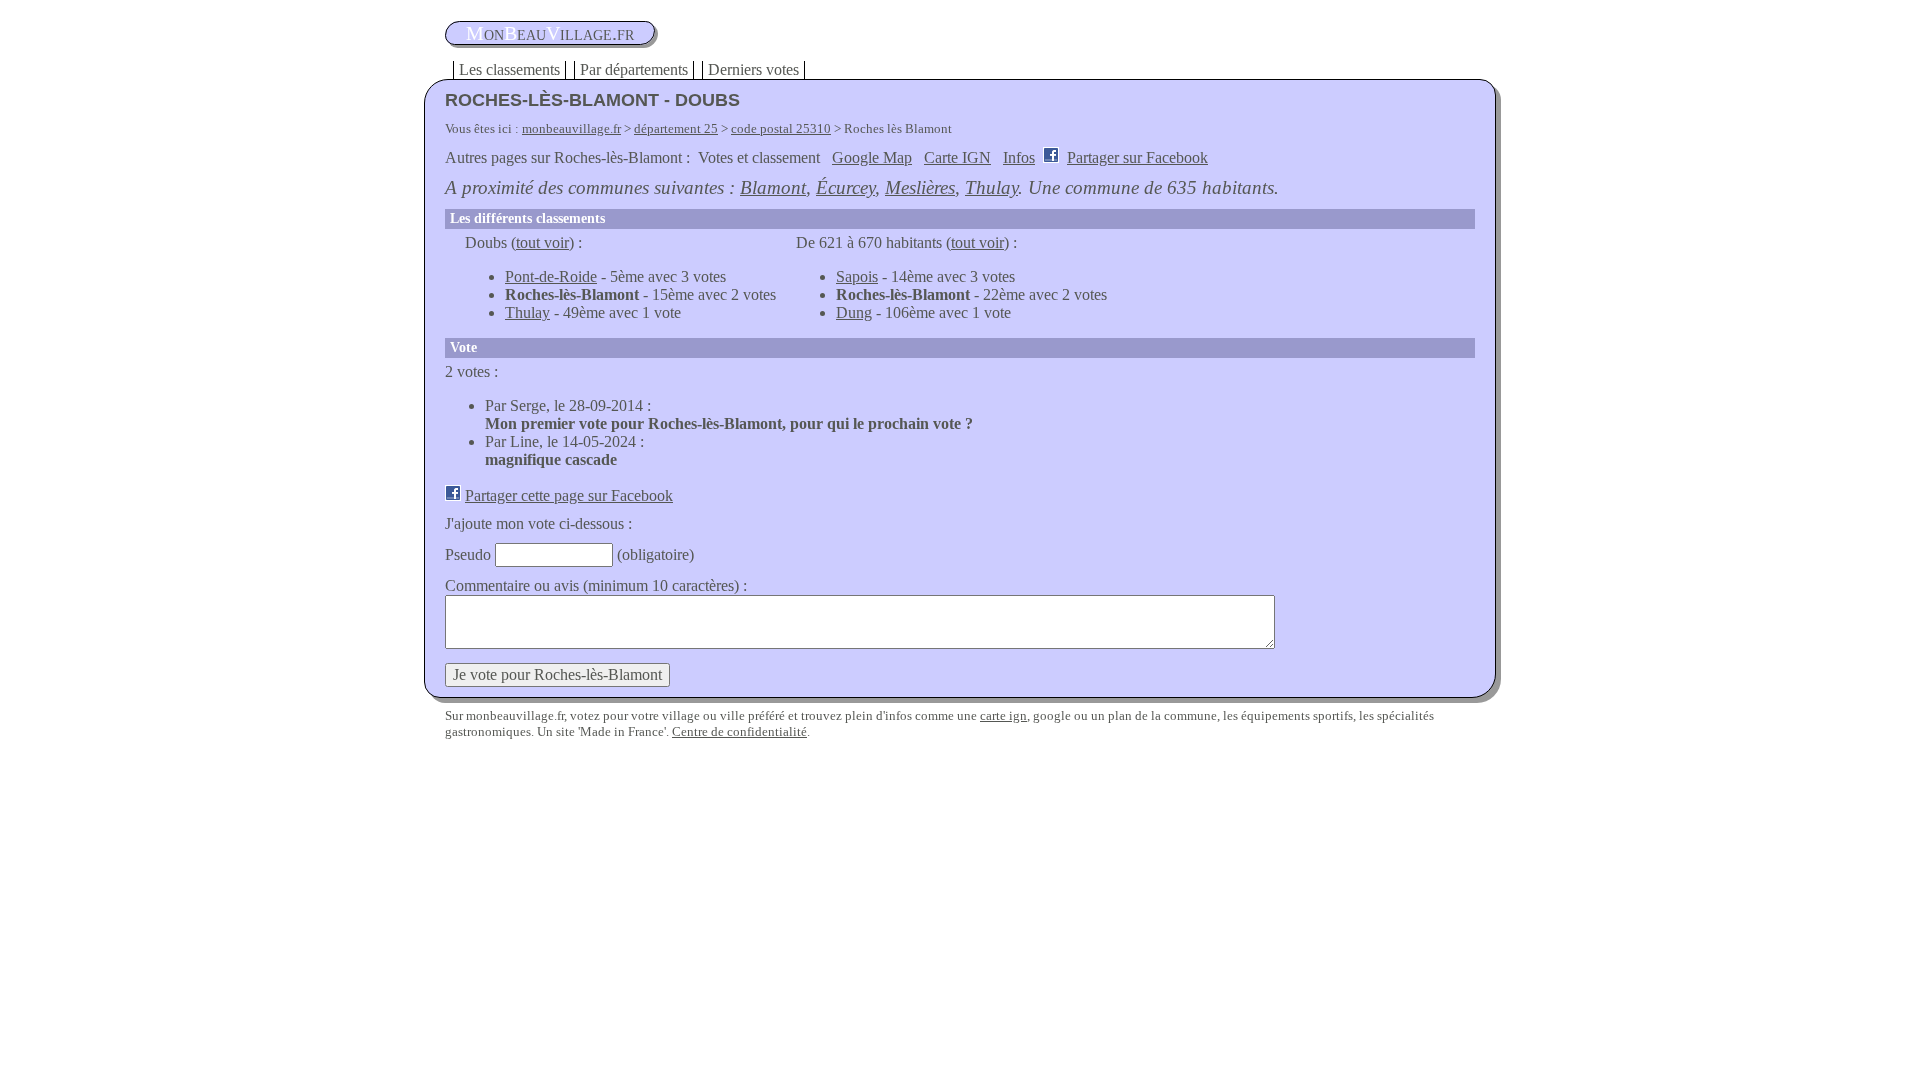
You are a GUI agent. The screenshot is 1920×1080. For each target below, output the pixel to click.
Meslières (920, 187)
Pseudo (468, 554)
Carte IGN (957, 157)
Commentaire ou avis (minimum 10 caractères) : (596, 585)
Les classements (509, 69)
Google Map (872, 157)
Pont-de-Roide (551, 276)
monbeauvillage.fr (571, 128)
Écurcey (845, 187)
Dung (854, 312)
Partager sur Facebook (1137, 157)
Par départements (634, 69)
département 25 (676, 128)
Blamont (773, 187)
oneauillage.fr (550, 33)
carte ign (1003, 715)
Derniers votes (753, 69)
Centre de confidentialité (739, 731)
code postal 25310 (781, 128)
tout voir (542, 242)
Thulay (991, 187)
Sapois (857, 276)
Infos (1019, 157)
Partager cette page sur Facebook (569, 495)
